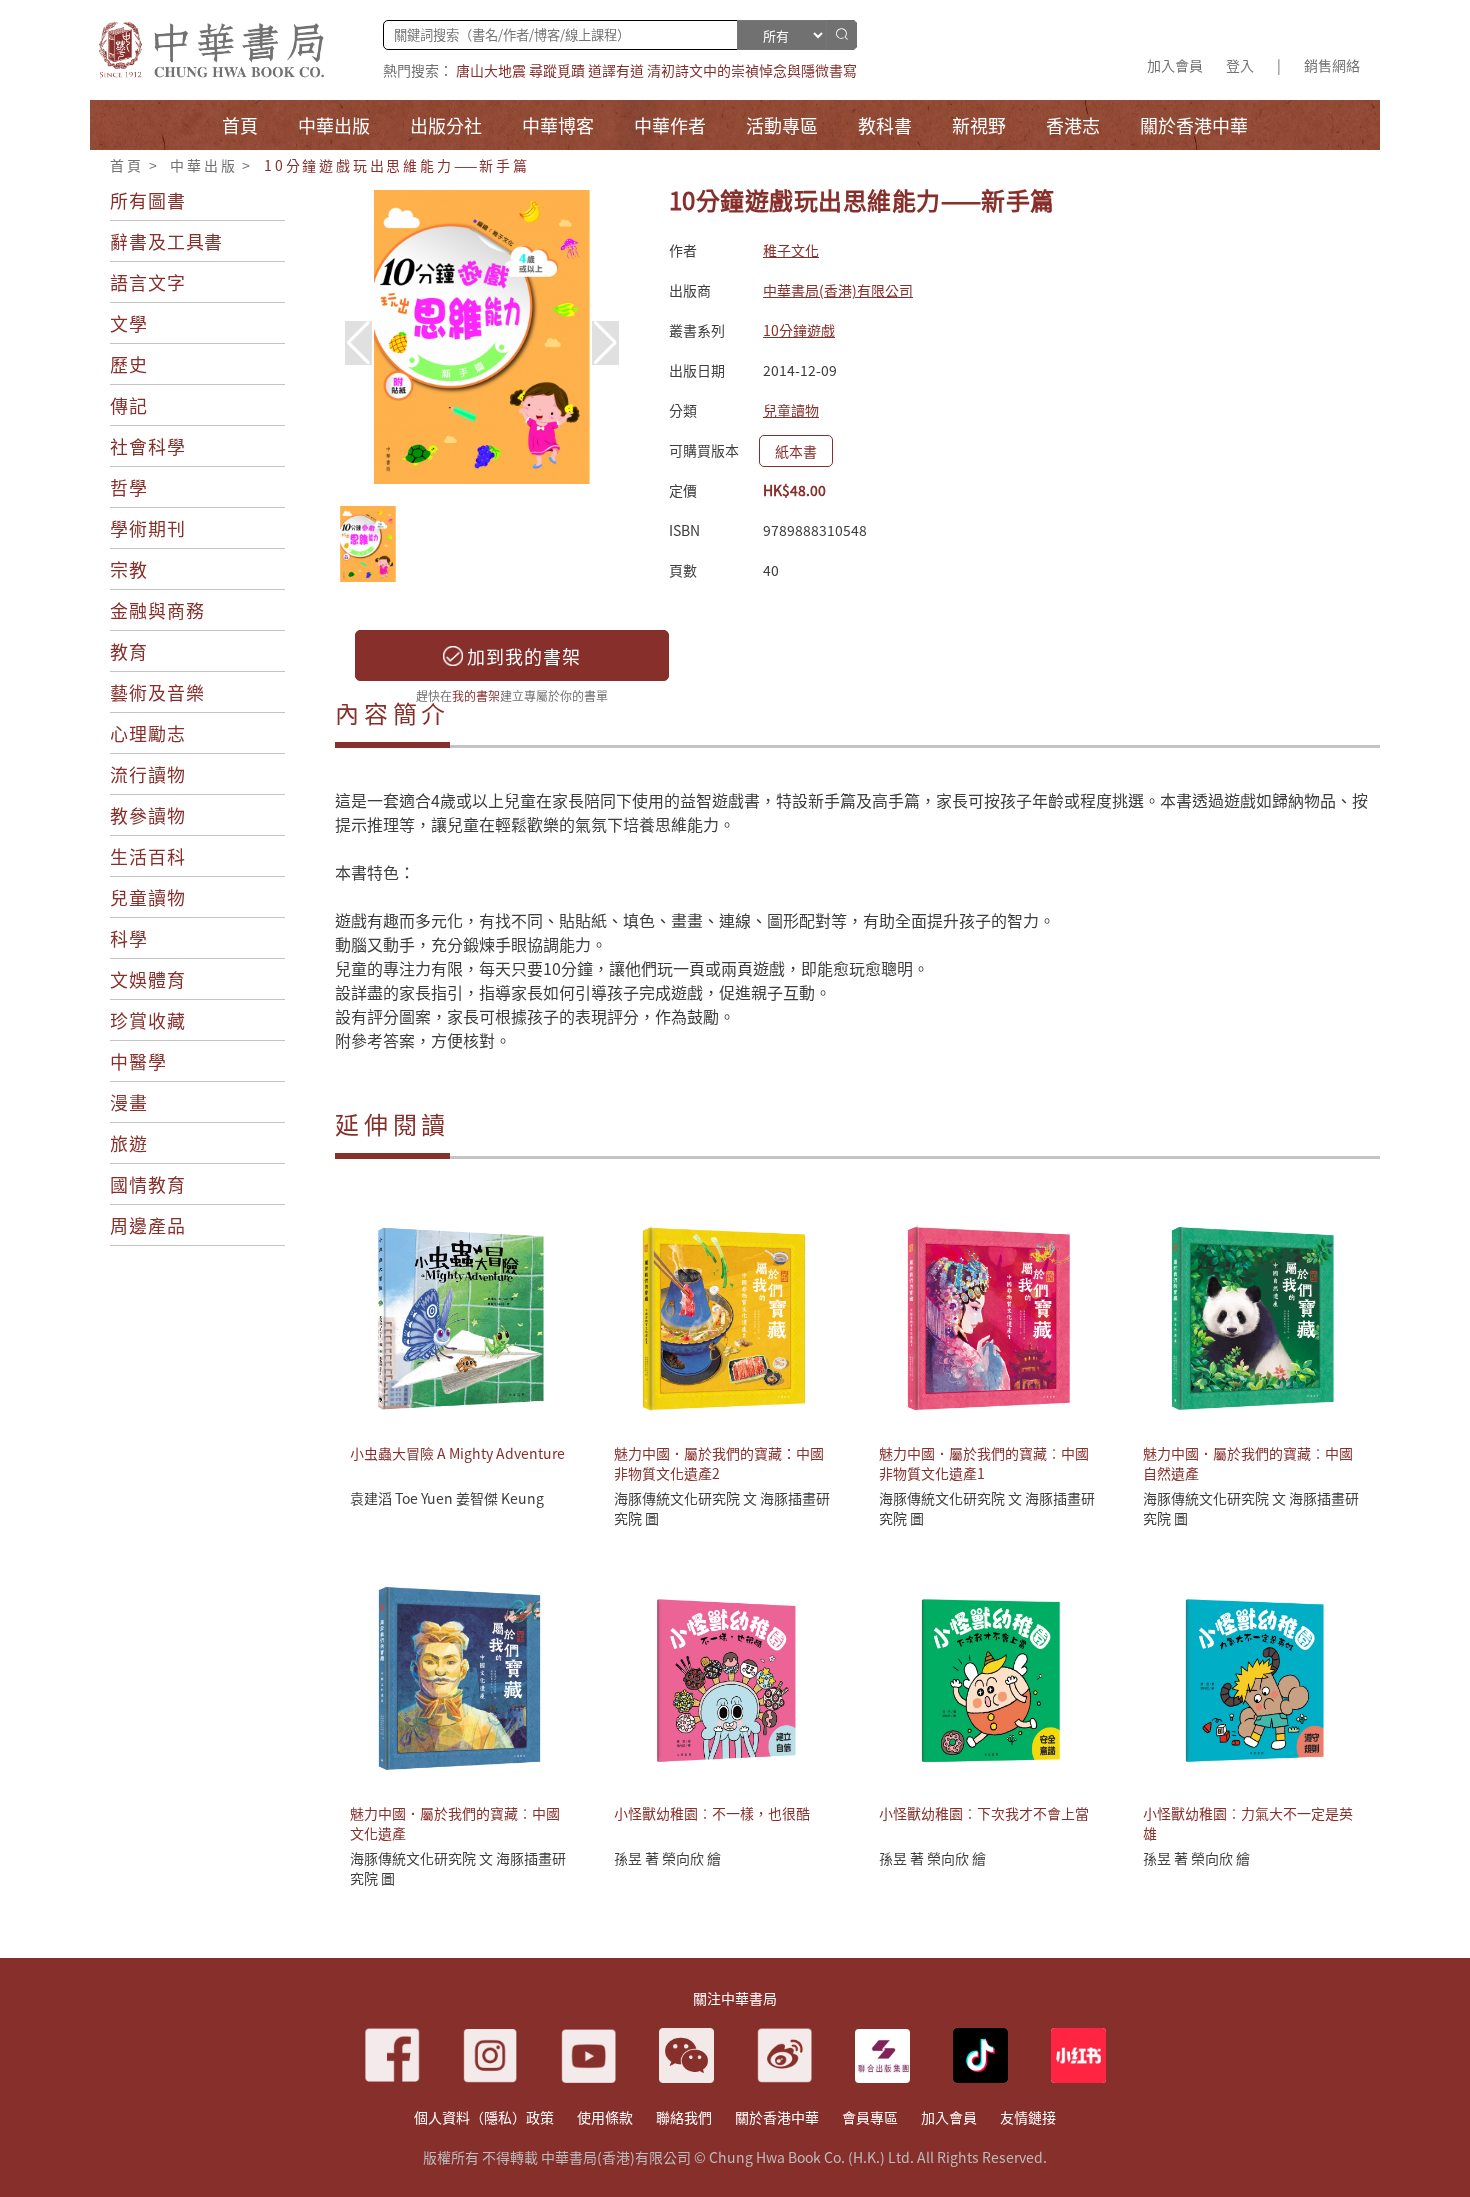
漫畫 (129, 1102)
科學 (129, 938)
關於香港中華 (777, 2117)
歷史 (129, 364)
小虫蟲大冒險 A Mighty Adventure (457, 1453)
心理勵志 (148, 733)
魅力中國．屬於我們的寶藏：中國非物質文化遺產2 (719, 1463)
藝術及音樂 (157, 692)
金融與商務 (157, 610)
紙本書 (796, 451)
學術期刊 (148, 528)
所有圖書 (148, 200)
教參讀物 (148, 815)
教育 (129, 651)
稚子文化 (791, 250)
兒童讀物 (148, 897)
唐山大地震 (491, 70)
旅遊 (129, 1143)
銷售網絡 (1332, 65)
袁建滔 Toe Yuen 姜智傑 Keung (447, 1498)
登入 (1240, 65)
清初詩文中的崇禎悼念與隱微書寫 (752, 70)
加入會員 (1175, 65)
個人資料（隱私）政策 (484, 2117)
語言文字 (148, 282)
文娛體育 (148, 979)
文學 (129, 323)
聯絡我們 (684, 2117)
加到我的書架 (522, 656)
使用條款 (605, 2117)
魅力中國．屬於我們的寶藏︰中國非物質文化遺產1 (984, 1463)
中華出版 (203, 165)
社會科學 (148, 446)
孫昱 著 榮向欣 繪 (667, 1858)
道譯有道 (616, 70)
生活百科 (148, 856)
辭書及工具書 (166, 241)
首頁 (127, 165)
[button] (605, 343)
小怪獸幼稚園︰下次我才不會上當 (984, 1813)
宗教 (129, 569)
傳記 (129, 405)
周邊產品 (148, 1225)
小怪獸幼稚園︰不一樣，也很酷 (712, 1813)
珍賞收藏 (148, 1020)
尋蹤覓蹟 (557, 70)
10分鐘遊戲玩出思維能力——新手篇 (397, 165)
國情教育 (148, 1184)
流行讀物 (148, 774)
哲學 (129, 487)
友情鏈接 (1028, 2117)
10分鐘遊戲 (799, 330)
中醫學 (138, 1061)
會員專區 (870, 2117)
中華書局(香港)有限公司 (838, 290)
